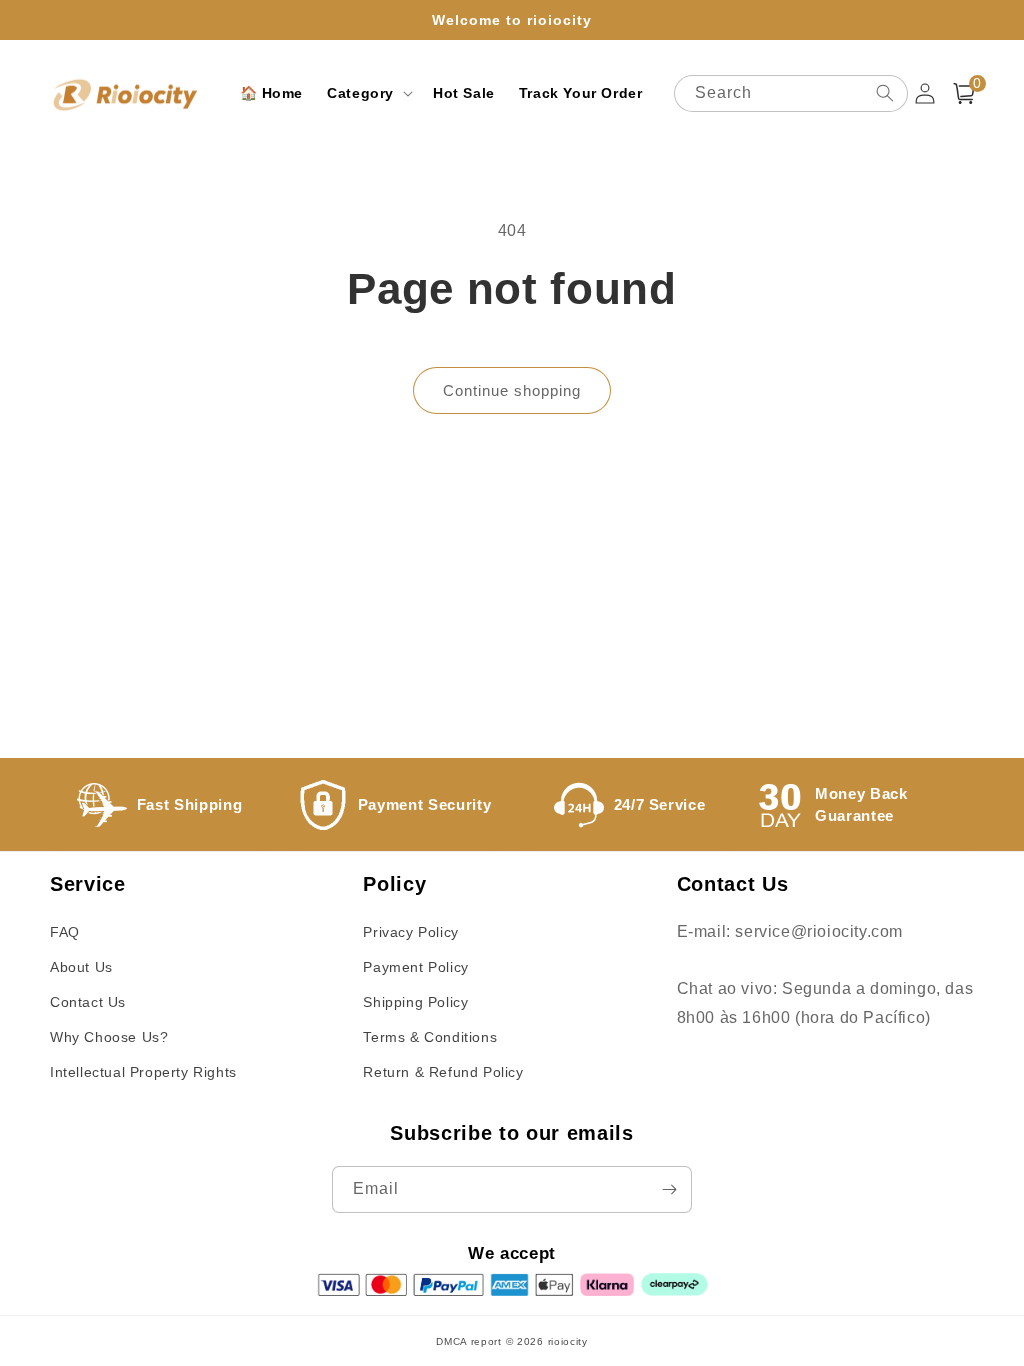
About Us (81, 967)
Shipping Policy (415, 1002)
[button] (368, 93)
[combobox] (790, 93)
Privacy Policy (410, 932)
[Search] (885, 93)
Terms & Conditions (430, 1037)
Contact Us (88, 1002)
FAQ (65, 932)
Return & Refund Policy (443, 1072)
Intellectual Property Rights (143, 1072)
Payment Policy (415, 967)
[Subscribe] (669, 1189)
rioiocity (568, 1341)
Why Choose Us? (109, 1037)
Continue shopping (512, 390)
